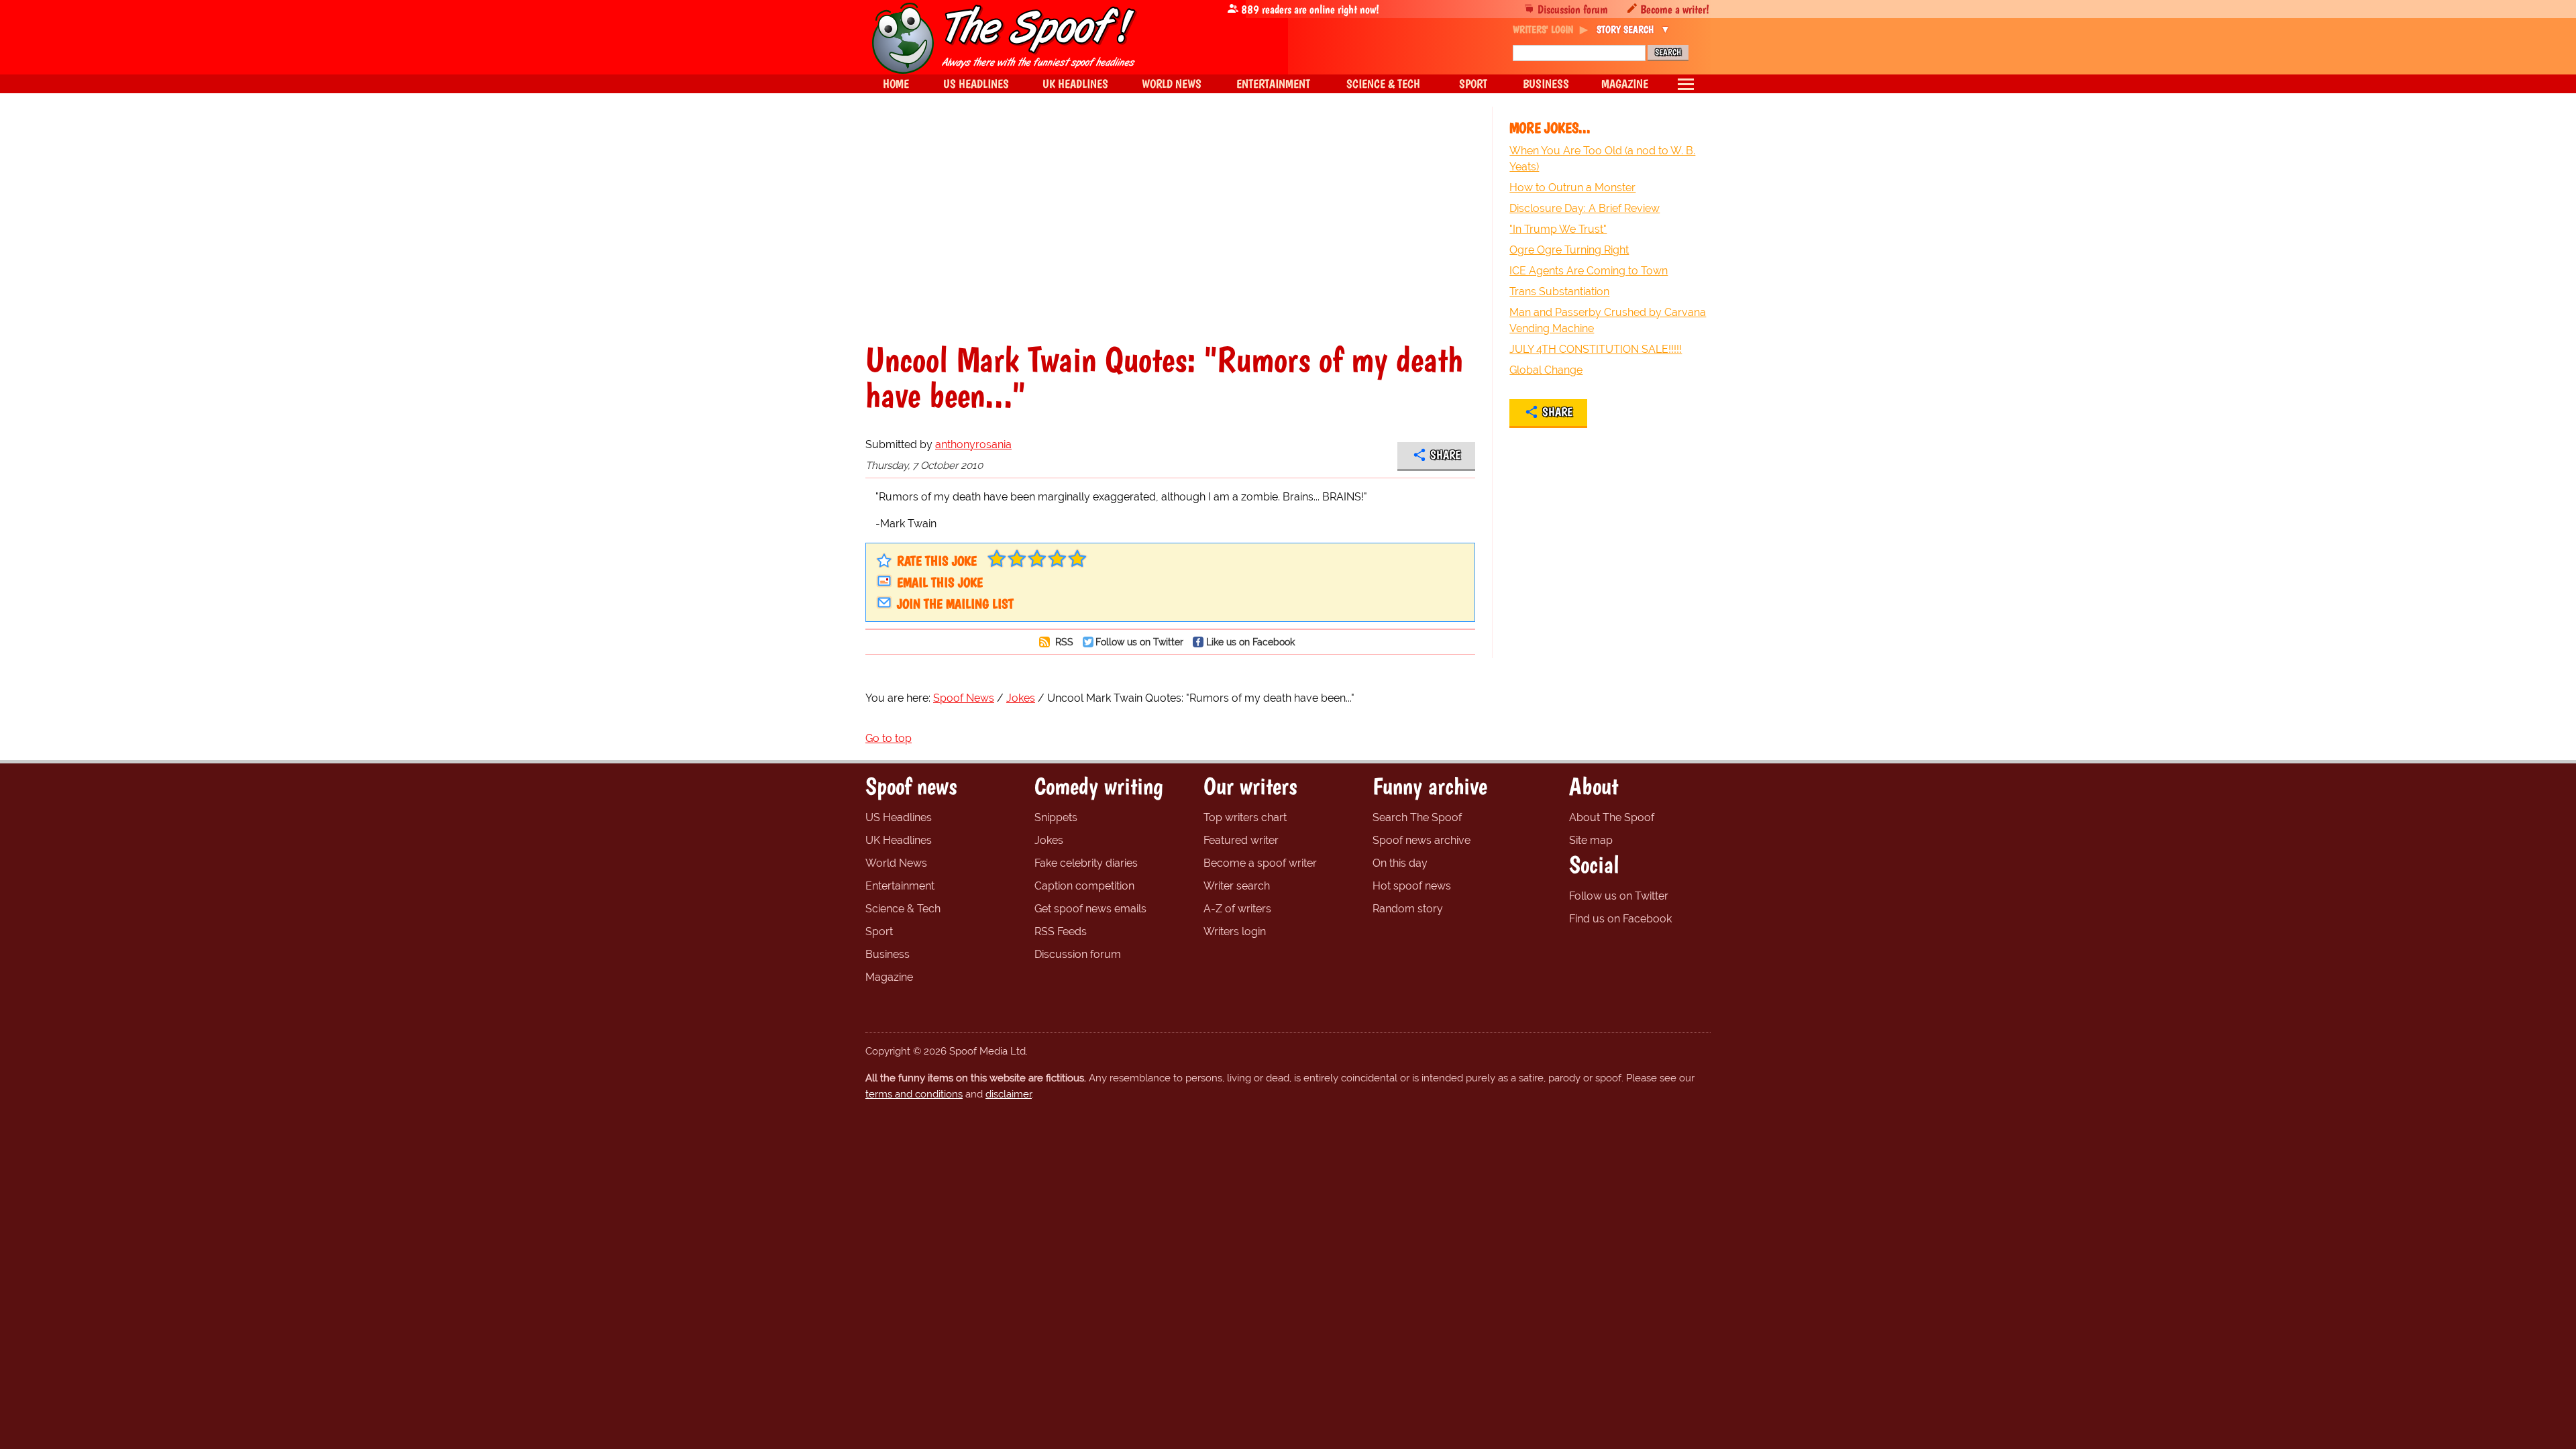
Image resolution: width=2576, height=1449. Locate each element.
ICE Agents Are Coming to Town (1589, 271)
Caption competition (1084, 886)
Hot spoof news (1412, 886)
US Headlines (899, 817)
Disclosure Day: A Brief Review (1585, 208)
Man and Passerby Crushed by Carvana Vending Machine (1608, 320)
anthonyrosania (973, 444)
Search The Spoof (1417, 817)
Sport (879, 931)
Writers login (1235, 931)
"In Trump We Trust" (1558, 229)
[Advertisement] (1170, 224)
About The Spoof (1612, 817)
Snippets (1056, 817)
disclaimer (1009, 1094)
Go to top (889, 738)
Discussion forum (1573, 9)
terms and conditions (914, 1094)
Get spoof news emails (1090, 909)
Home (896, 84)
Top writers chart (1245, 817)
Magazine (889, 977)
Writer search (1237, 886)
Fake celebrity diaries (1086, 863)
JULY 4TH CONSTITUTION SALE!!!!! (1596, 349)
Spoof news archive (1421, 840)
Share (1445, 455)
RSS (1063, 642)
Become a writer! (1675, 9)
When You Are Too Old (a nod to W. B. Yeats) (1602, 159)
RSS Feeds (1061, 931)
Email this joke (940, 582)
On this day (1400, 863)
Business (888, 954)
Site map (1591, 840)
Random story (1408, 909)
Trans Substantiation (1559, 291)
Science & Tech (903, 909)
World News (896, 863)
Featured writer (1241, 840)
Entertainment (900, 886)
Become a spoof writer (1260, 863)
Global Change (1546, 370)
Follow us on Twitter (1139, 642)
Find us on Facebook (1620, 919)
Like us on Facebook (1250, 642)
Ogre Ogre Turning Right (1569, 250)
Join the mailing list (955, 604)
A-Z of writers (1237, 909)
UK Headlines (899, 840)
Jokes (1049, 840)
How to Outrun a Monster (1572, 187)
